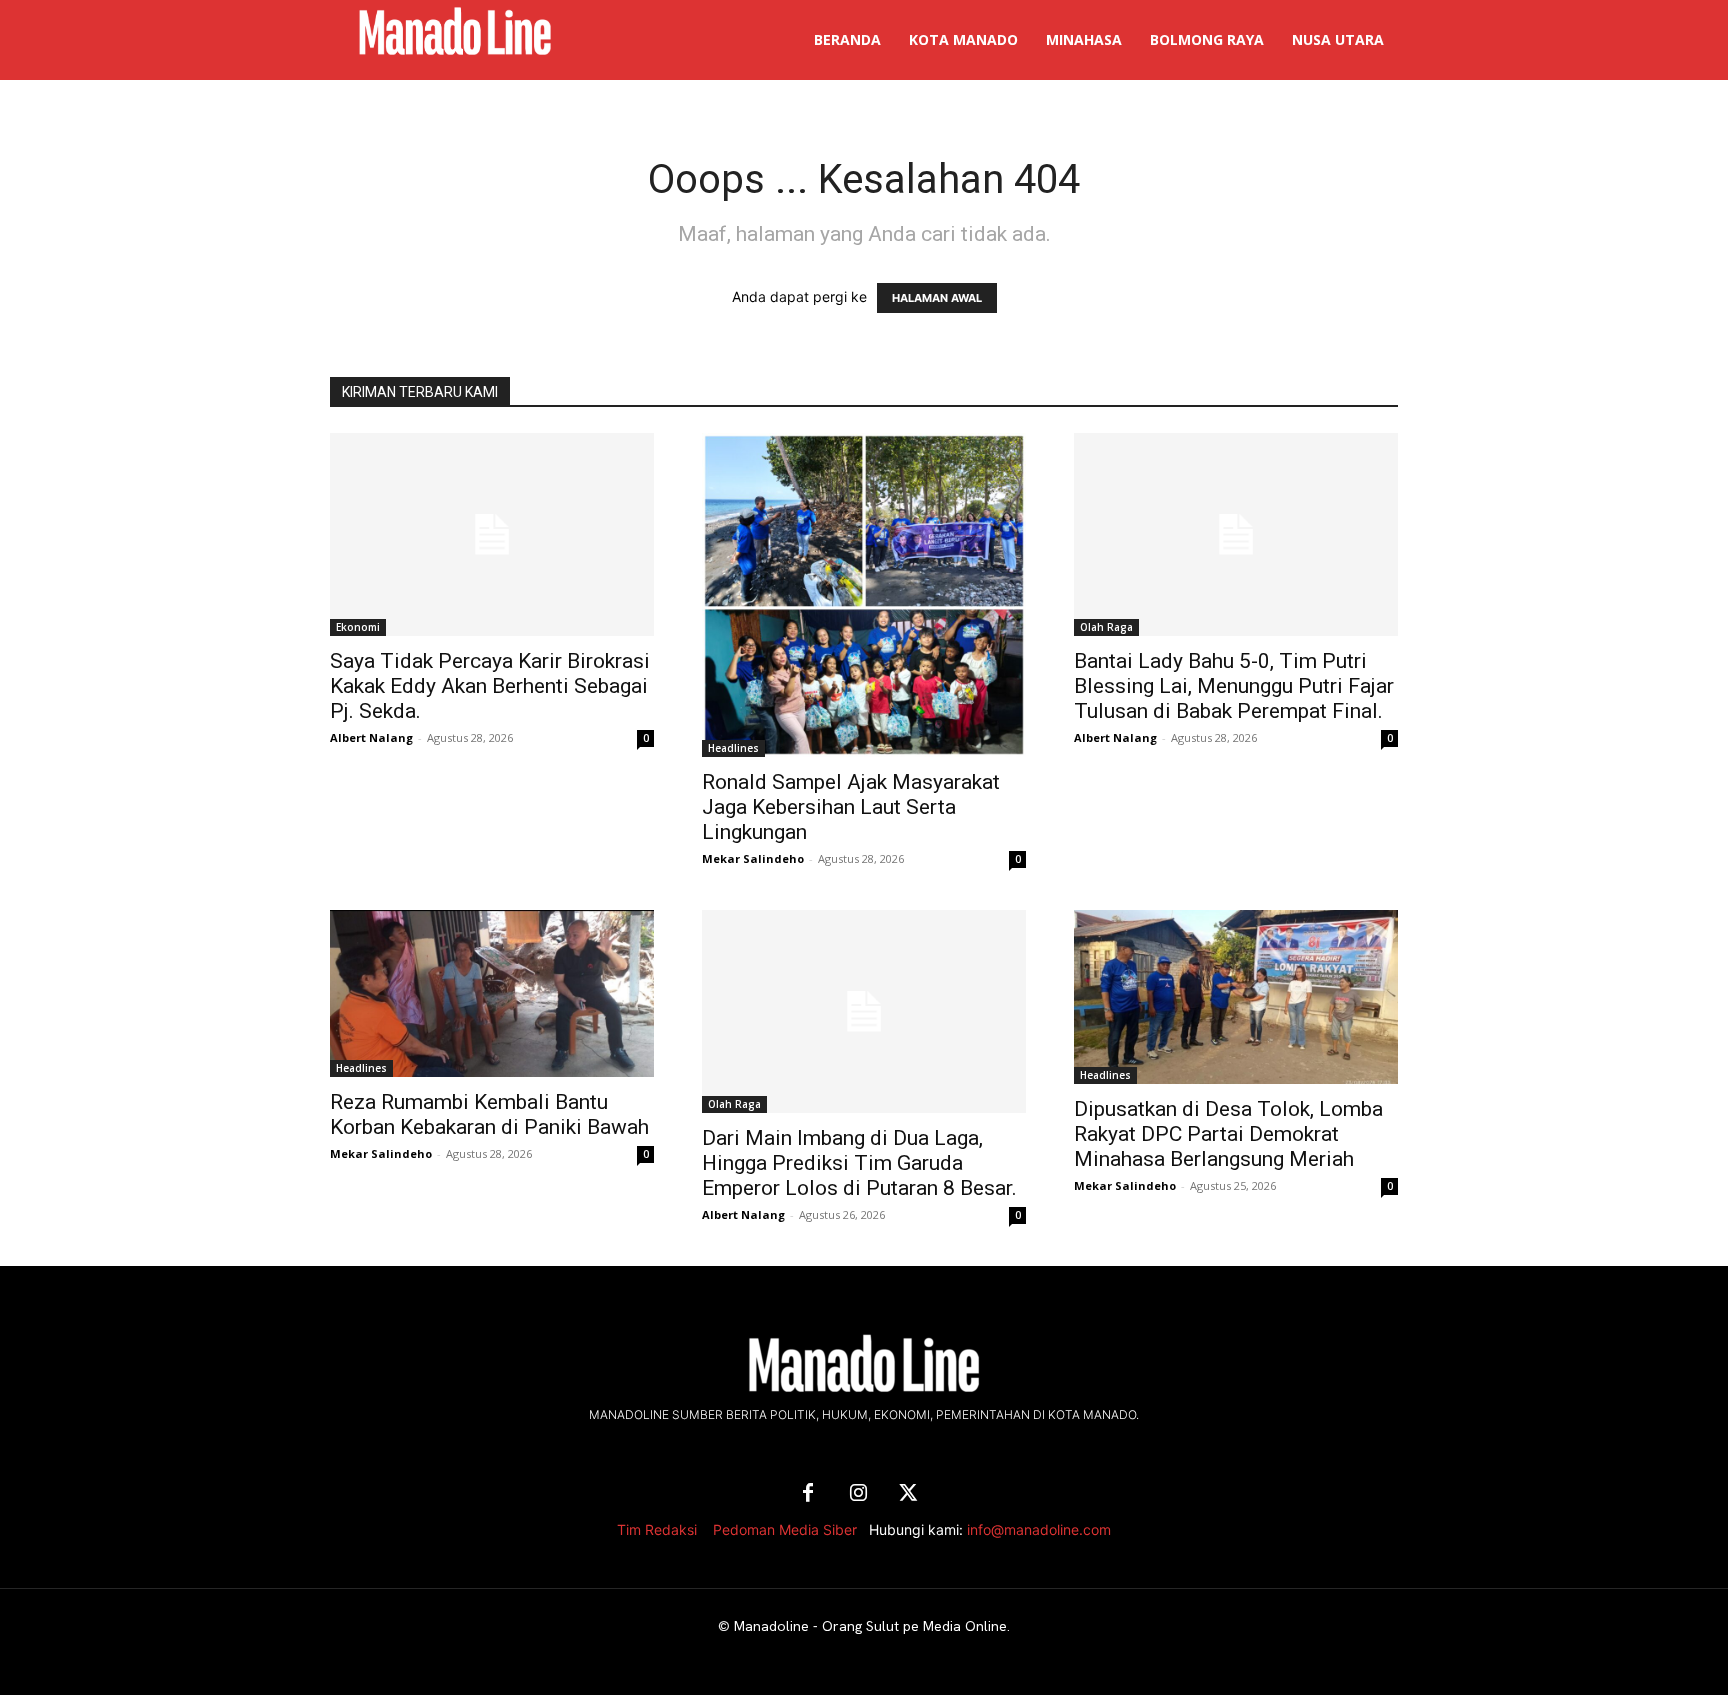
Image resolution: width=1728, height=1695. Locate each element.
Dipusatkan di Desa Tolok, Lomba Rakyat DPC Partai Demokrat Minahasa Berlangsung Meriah (1228, 1134)
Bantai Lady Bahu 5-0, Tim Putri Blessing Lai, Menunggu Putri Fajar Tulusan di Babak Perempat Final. (1234, 686)
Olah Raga (1106, 627)
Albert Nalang (371, 737)
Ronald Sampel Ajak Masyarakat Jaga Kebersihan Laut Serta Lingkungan (851, 807)
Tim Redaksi (657, 1529)
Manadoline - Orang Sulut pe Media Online (870, 1626)
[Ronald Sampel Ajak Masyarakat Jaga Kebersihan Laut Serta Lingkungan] (864, 595)
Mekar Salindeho (753, 858)
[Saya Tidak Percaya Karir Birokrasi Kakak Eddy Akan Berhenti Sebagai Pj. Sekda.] (492, 534)
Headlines (733, 748)
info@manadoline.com (1039, 1529)
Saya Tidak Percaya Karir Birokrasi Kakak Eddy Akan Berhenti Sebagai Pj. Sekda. (490, 686)
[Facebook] (808, 1494)
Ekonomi (358, 627)
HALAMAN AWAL (937, 298)
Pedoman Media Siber (785, 1529)
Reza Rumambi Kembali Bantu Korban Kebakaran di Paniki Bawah (489, 1114)
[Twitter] (908, 1494)
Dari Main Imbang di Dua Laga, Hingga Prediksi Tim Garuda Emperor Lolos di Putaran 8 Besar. (859, 1163)
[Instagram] (858, 1494)
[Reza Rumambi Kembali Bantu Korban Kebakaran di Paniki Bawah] (492, 993)
